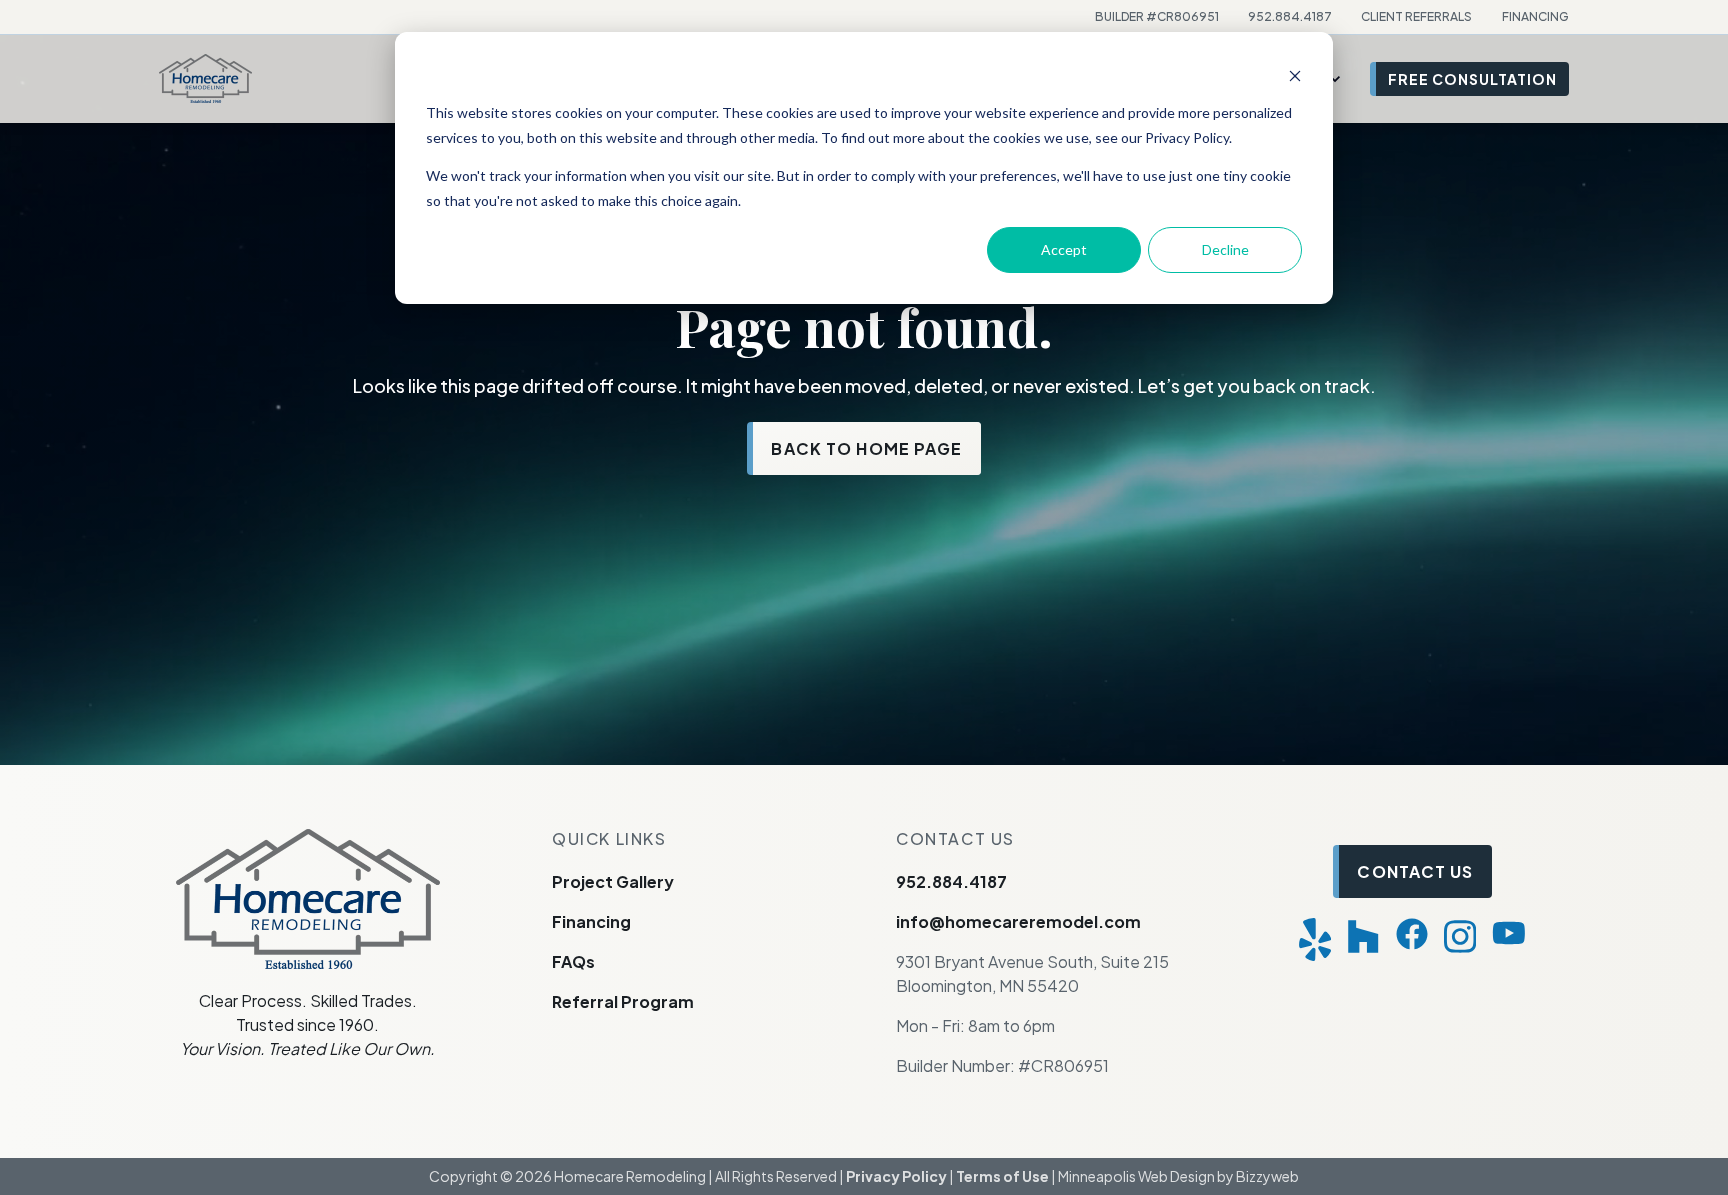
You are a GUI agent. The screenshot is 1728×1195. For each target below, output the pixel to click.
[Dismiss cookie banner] (1295, 75)
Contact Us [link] (1415, 871)
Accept (1064, 249)
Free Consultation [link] (1472, 79)
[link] (205, 76)
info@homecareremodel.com (1018, 921)
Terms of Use (1002, 1176)
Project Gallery (613, 881)
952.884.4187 (951, 881)
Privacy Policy (896, 1176)
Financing (591, 921)
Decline (1225, 249)
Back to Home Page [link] (866, 448)
